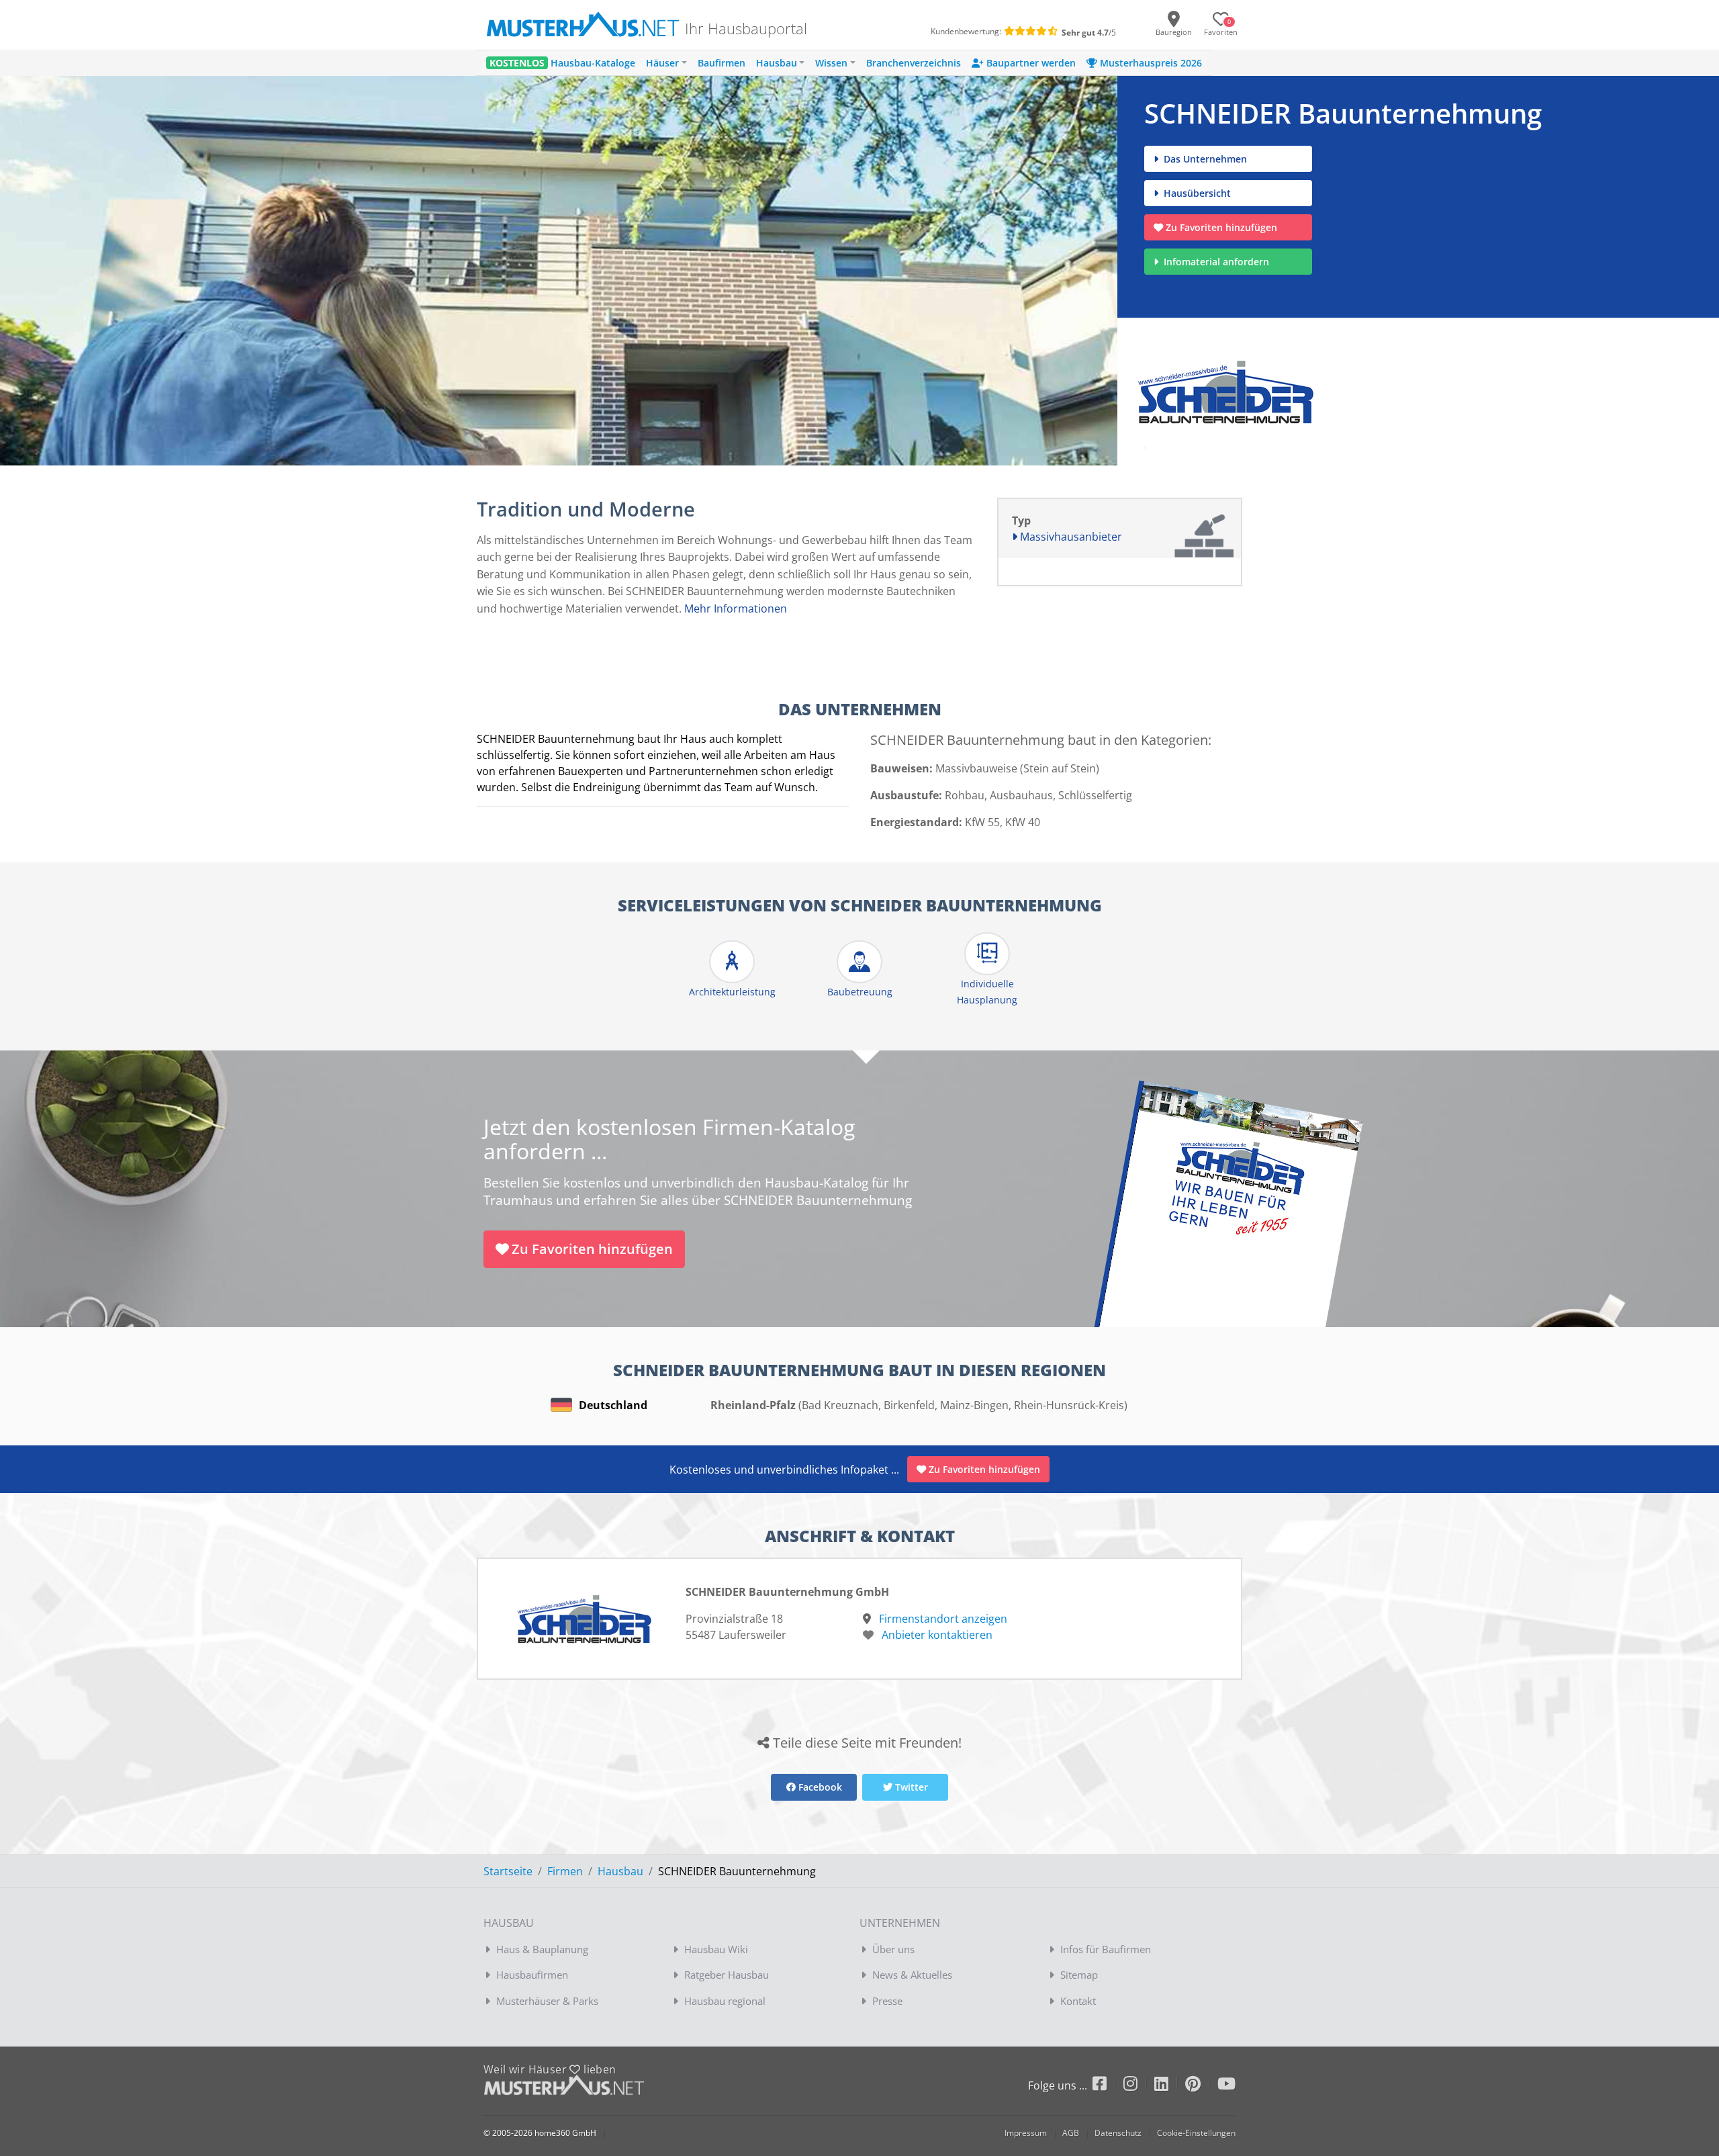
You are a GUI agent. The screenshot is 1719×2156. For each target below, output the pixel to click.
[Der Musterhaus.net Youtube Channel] (1226, 2086)
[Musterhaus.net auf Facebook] (1108, 2086)
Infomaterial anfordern (1219, 262)
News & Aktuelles (912, 1975)
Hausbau (620, 1871)
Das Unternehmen (1204, 159)
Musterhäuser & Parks (547, 2001)
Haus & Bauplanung (542, 1949)
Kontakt (1078, 2001)
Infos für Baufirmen (1106, 1949)
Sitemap (1079, 1975)
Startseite (508, 1871)
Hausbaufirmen (532, 1975)
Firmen (565, 1871)
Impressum (1026, 2133)
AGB (1071, 2133)
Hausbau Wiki (716, 1949)
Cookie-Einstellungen (1196, 2133)
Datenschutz (1118, 2133)
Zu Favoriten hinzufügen (1221, 227)
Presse (887, 2001)
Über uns (893, 1949)
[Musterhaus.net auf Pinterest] (1201, 2086)
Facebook (819, 1787)
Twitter (910, 1787)
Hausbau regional (725, 2001)
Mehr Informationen (736, 609)
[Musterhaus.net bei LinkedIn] (1170, 2086)
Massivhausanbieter (1070, 537)
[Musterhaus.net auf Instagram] (1139, 2086)
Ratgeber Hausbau (727, 1975)
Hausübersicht (1196, 193)
